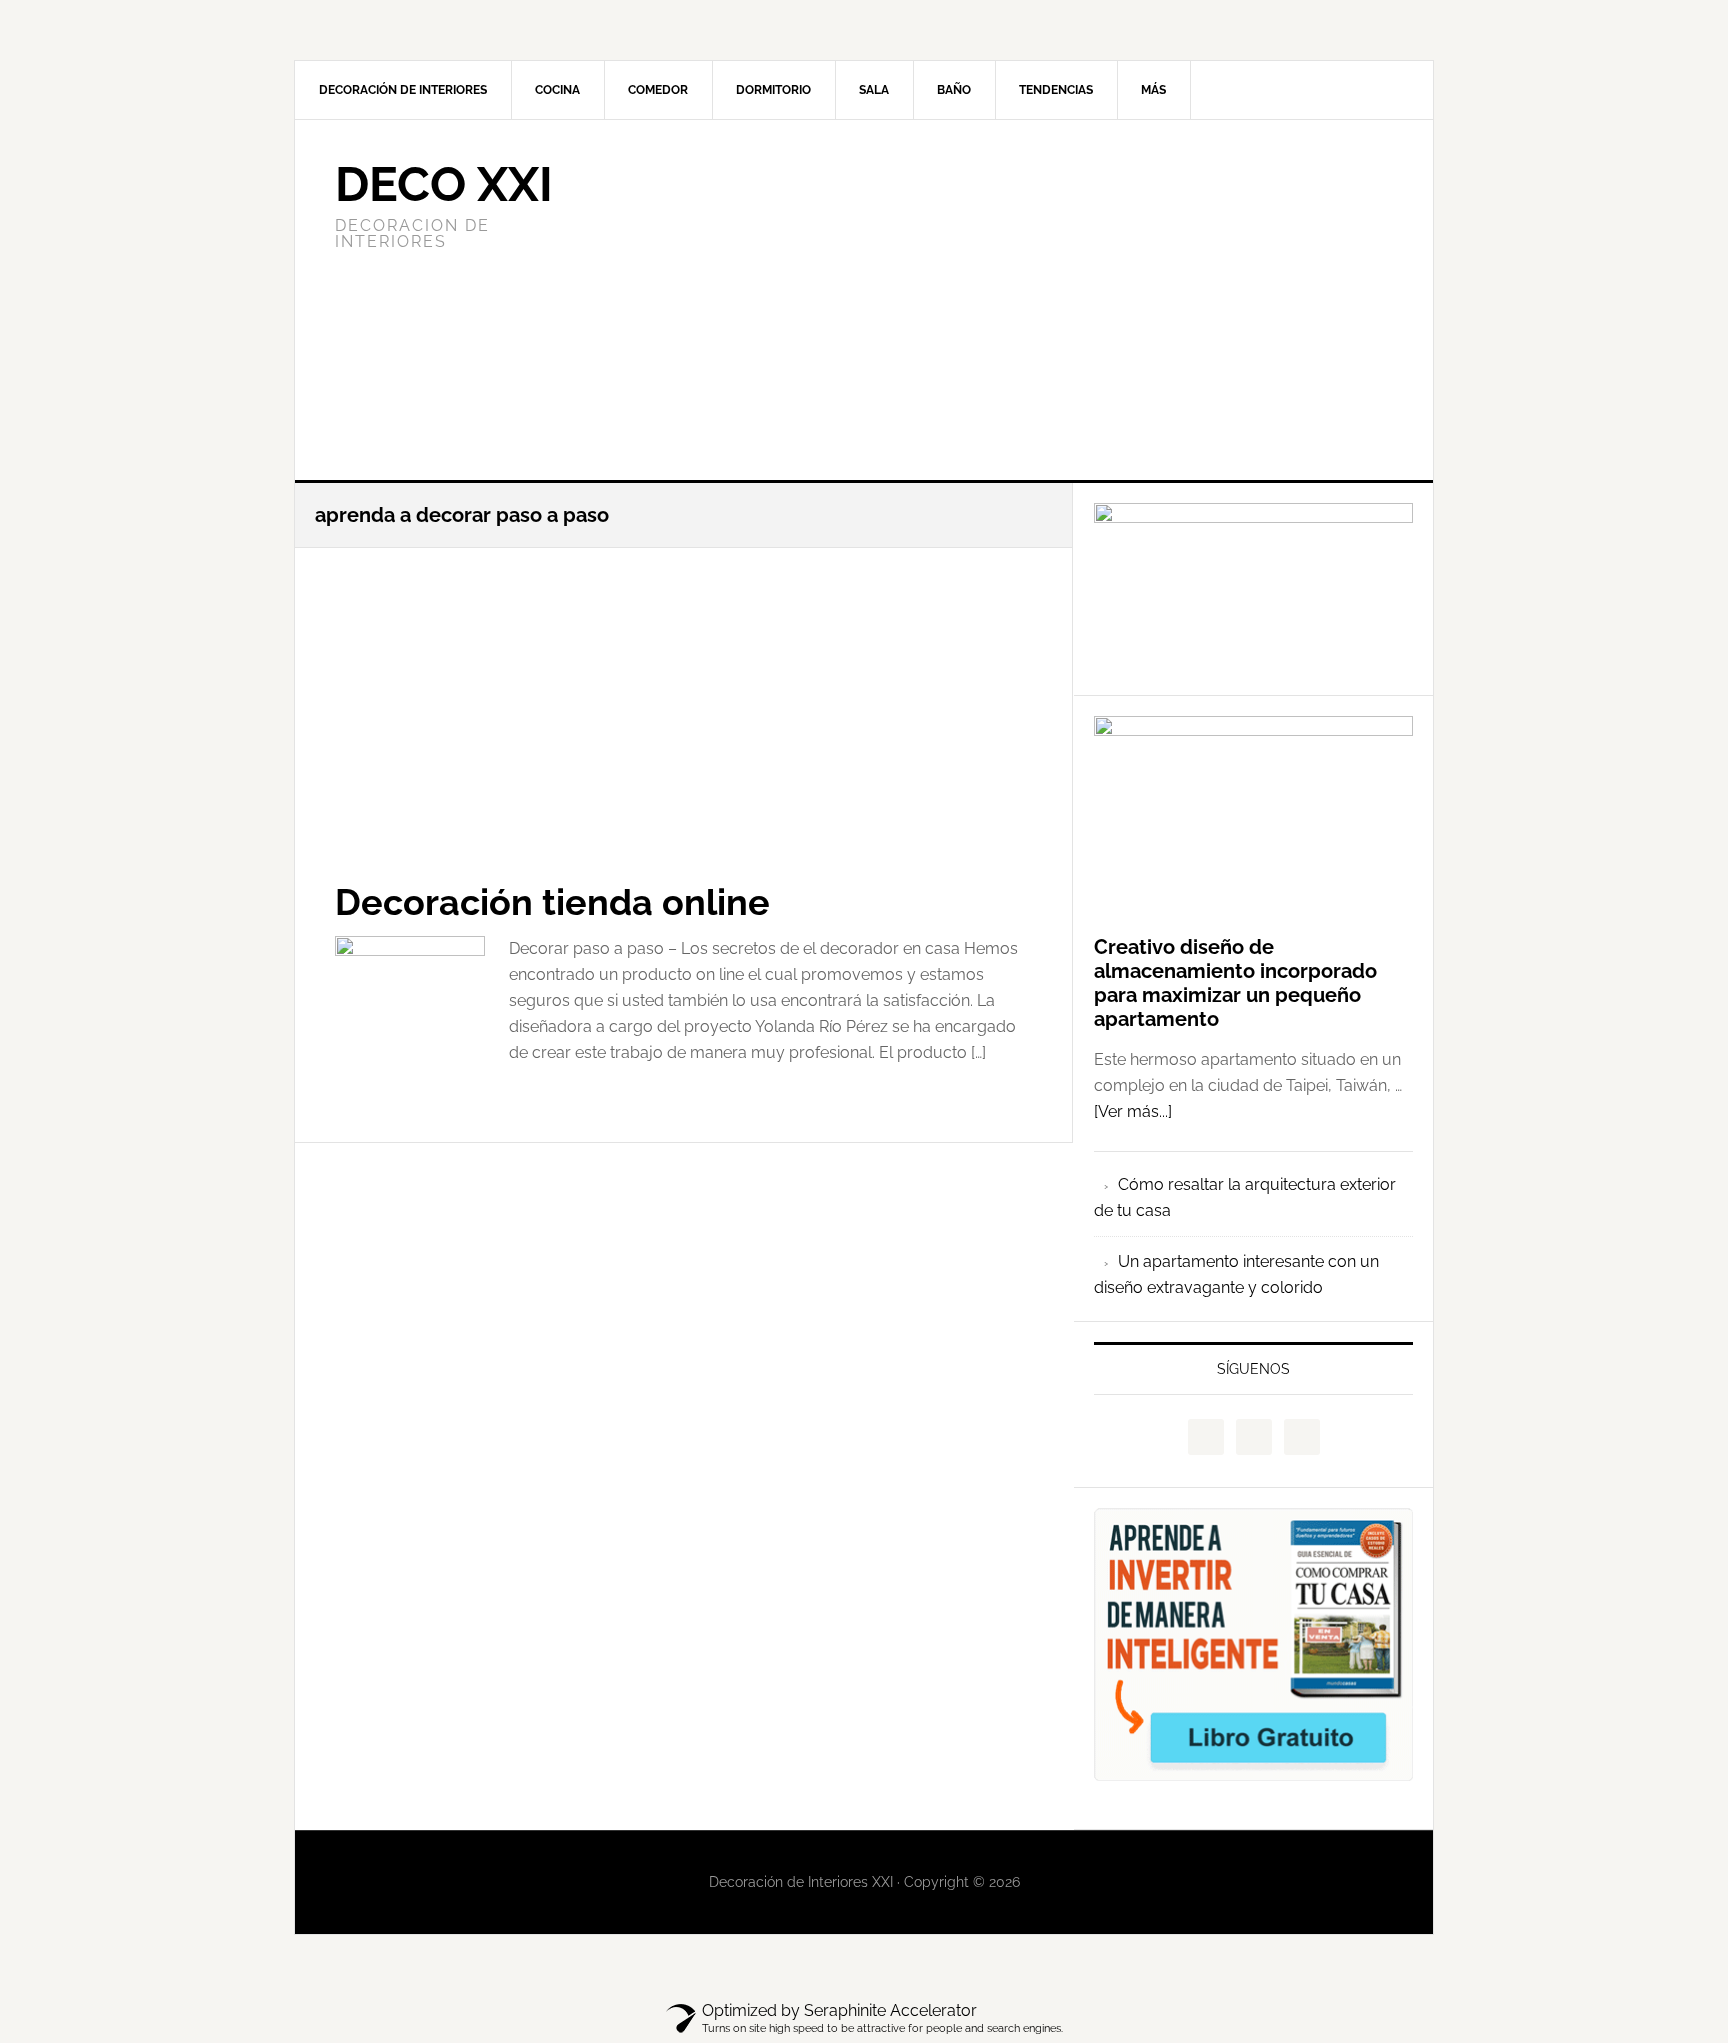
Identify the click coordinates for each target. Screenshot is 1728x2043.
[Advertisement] (1013, 300)
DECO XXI (444, 184)
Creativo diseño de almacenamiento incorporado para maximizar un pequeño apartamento (1235, 983)
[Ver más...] (1133, 1111)
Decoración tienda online (552, 902)
